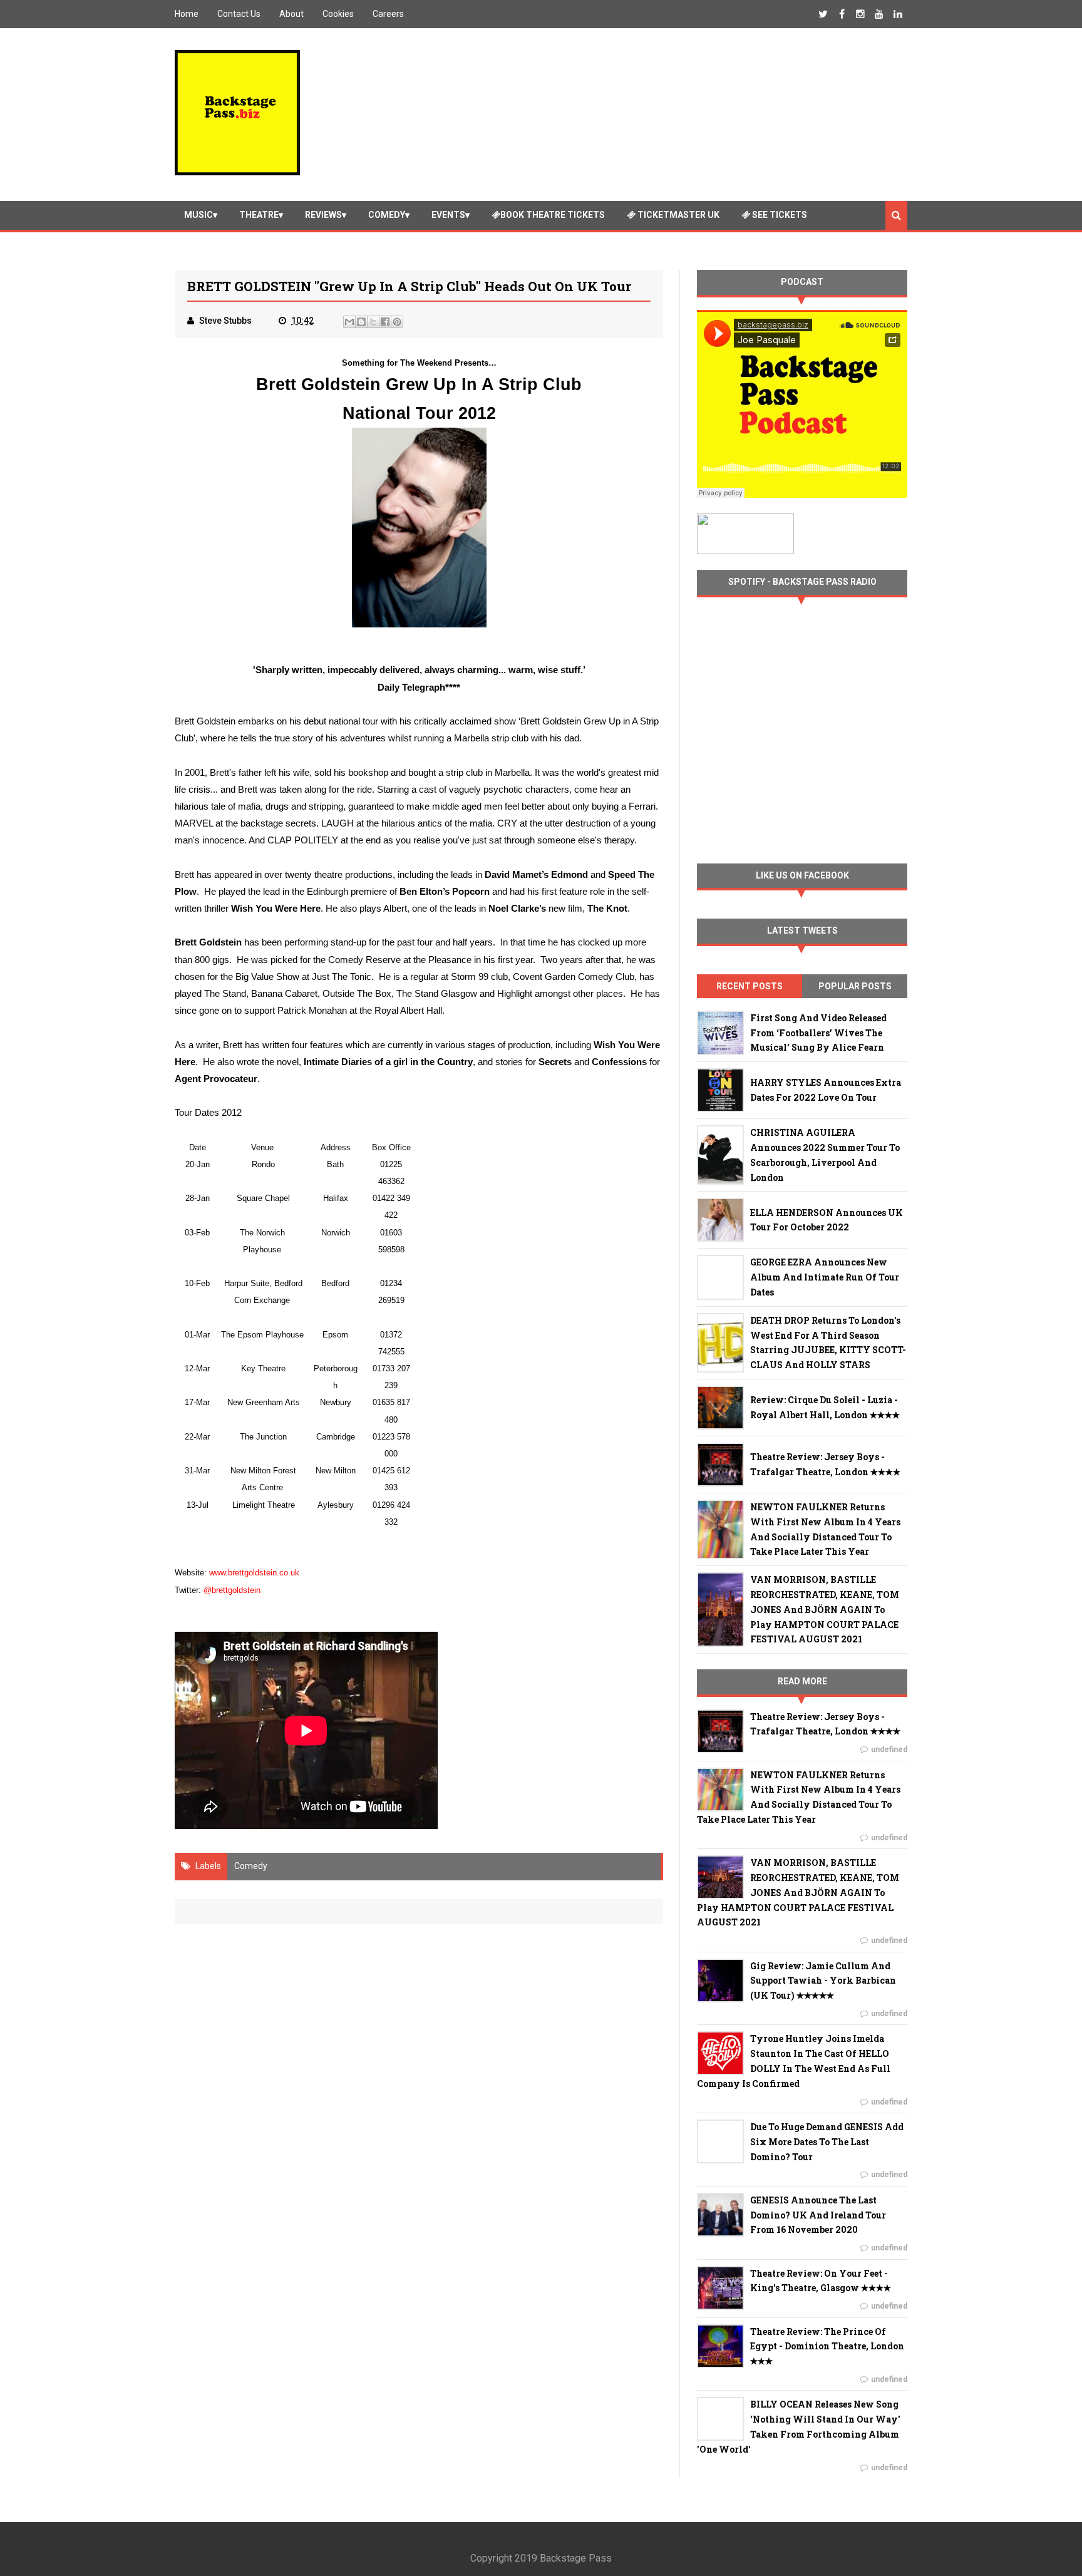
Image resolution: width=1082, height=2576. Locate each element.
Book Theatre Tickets (553, 215)
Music (198, 215)
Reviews (323, 215)
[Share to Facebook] (385, 322)
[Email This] (349, 322)
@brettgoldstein (232, 1590)
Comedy (387, 215)
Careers (388, 14)
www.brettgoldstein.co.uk (254, 1573)
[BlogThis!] (361, 322)
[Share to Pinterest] (397, 322)
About (291, 14)
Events (448, 215)
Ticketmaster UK (678, 215)
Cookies (338, 14)
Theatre (259, 215)
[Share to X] (373, 322)
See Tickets (779, 215)
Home (187, 14)
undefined (889, 1749)
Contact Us (239, 14)
